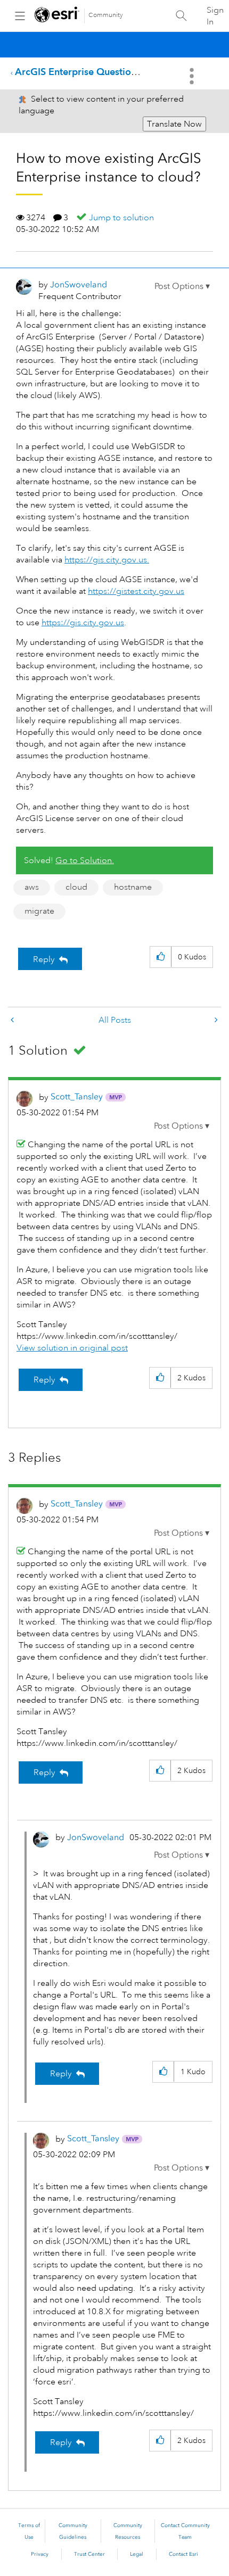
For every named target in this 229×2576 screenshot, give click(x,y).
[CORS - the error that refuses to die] (13, 1020)
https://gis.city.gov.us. (107, 560)
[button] (182, 286)
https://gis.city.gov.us (83, 623)
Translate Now (174, 124)
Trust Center (89, 2554)
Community (106, 15)
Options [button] (193, 76)
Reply (44, 959)
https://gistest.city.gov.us (136, 591)
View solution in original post (72, 1348)
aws (32, 887)
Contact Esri (183, 2554)
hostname (133, 887)
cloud (76, 887)
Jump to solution (121, 218)
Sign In (215, 16)
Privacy (40, 2554)
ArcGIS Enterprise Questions (78, 72)
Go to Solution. (85, 860)
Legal (137, 2554)
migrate (39, 911)
